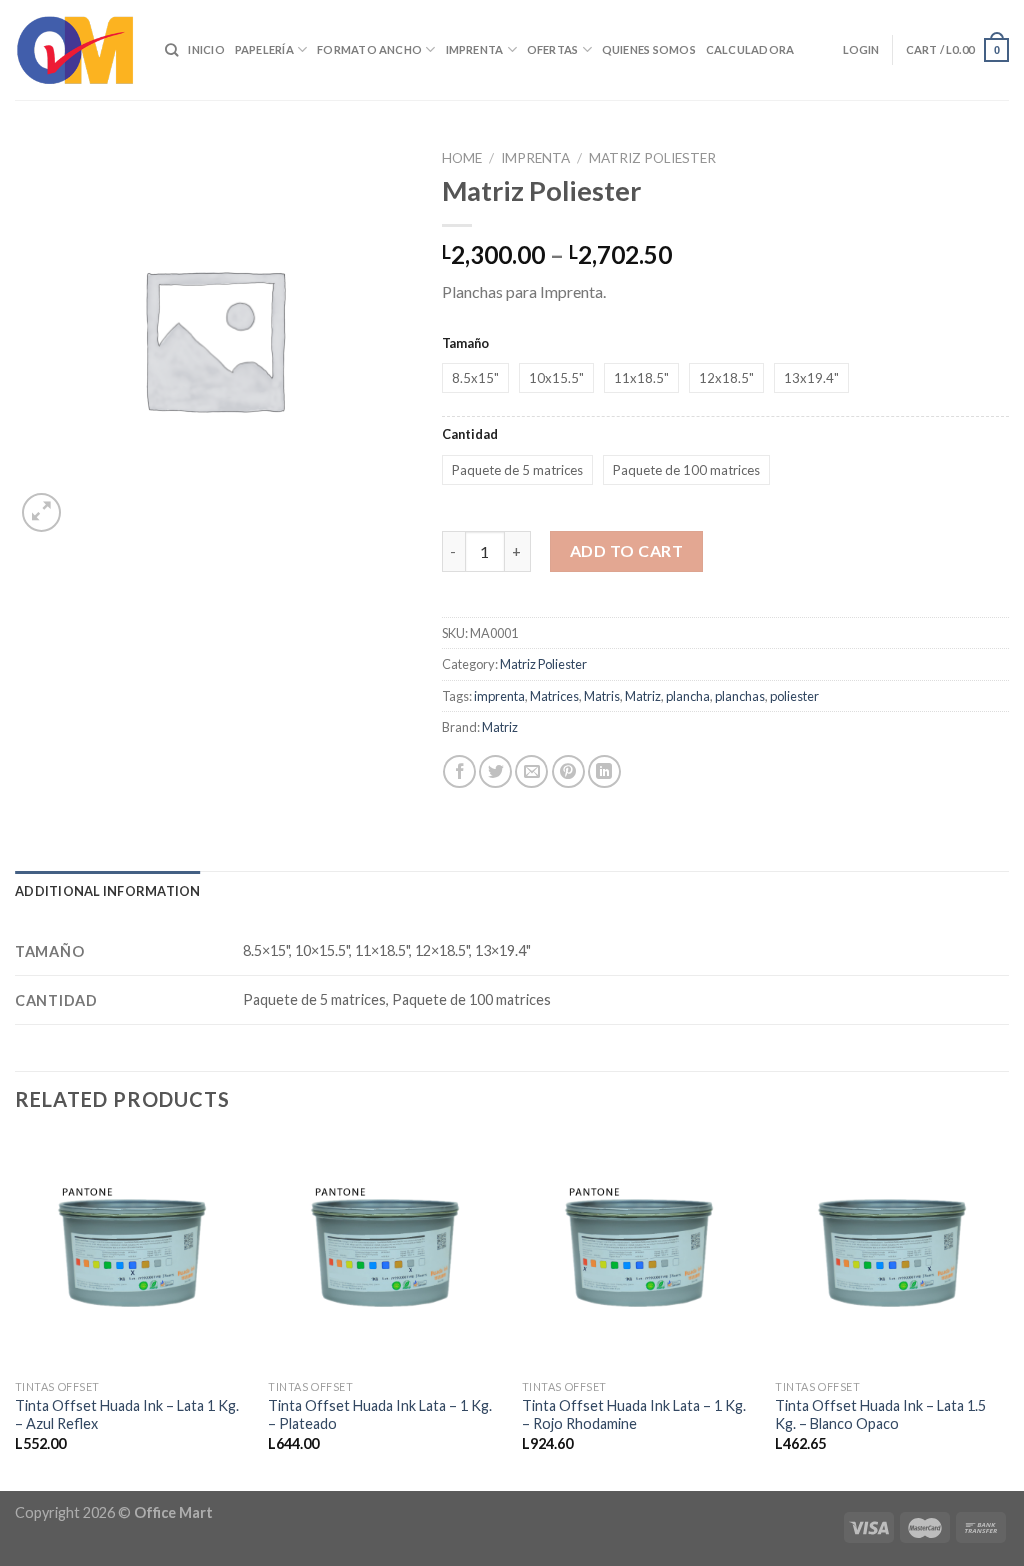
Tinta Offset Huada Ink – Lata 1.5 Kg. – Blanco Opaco (880, 1415)
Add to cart (626, 550)
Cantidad (470, 434)
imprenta (499, 696)
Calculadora (750, 49)
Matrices (554, 696)
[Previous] (16, 1311)
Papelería (264, 49)
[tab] (108, 891)
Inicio (206, 49)
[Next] (1008, 1311)
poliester (794, 696)
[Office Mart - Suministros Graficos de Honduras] (75, 50)
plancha (688, 696)
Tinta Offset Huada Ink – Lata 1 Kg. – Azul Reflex (127, 1415)
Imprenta (475, 49)
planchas (740, 696)
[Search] (171, 50)
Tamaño (465, 343)
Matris (602, 696)
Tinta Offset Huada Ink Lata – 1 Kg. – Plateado (380, 1415)
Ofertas (553, 49)
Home (462, 158)
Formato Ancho (369, 49)
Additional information (108, 891)
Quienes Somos (649, 49)
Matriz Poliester (652, 158)
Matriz (643, 696)
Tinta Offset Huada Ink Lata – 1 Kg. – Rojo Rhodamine (634, 1415)
